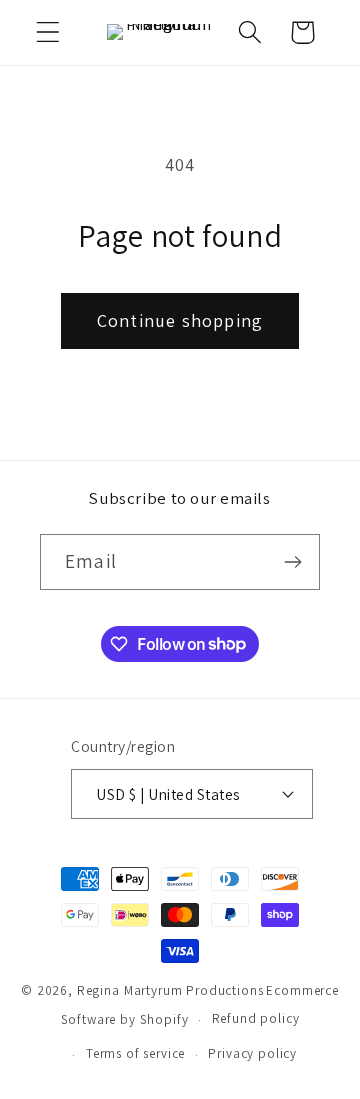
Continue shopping (180, 320)
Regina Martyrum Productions (170, 990)
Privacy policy (252, 1053)
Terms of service (135, 1053)
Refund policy (256, 1018)
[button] (48, 32)
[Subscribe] (292, 562)
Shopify (164, 1019)
